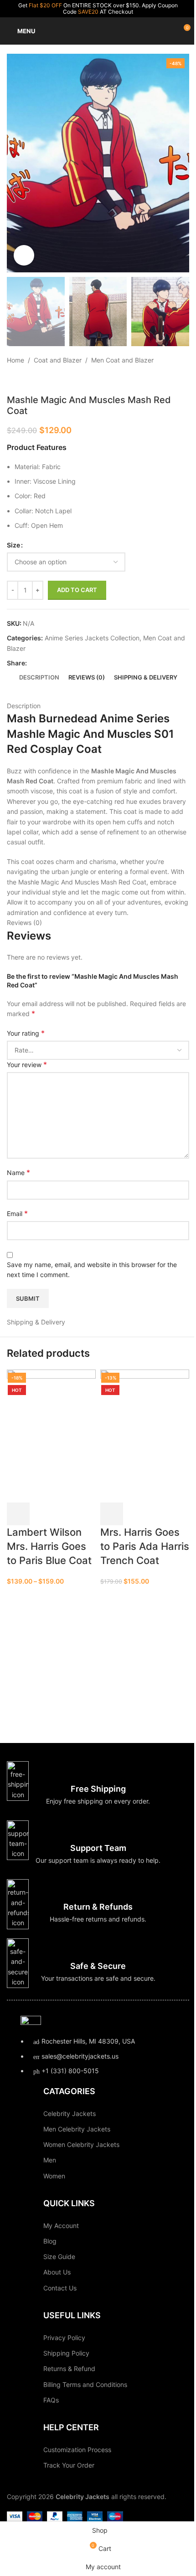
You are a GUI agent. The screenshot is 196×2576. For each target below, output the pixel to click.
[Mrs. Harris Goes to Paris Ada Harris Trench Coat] (145, 1435)
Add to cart (77, 590)
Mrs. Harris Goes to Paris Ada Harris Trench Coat (145, 1546)
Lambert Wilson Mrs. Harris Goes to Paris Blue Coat (49, 1546)
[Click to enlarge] (24, 255)
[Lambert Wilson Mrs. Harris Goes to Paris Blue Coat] (51, 1435)
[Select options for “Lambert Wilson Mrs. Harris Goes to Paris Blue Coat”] (18, 1514)
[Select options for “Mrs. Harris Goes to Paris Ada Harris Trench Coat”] (112, 1514)
